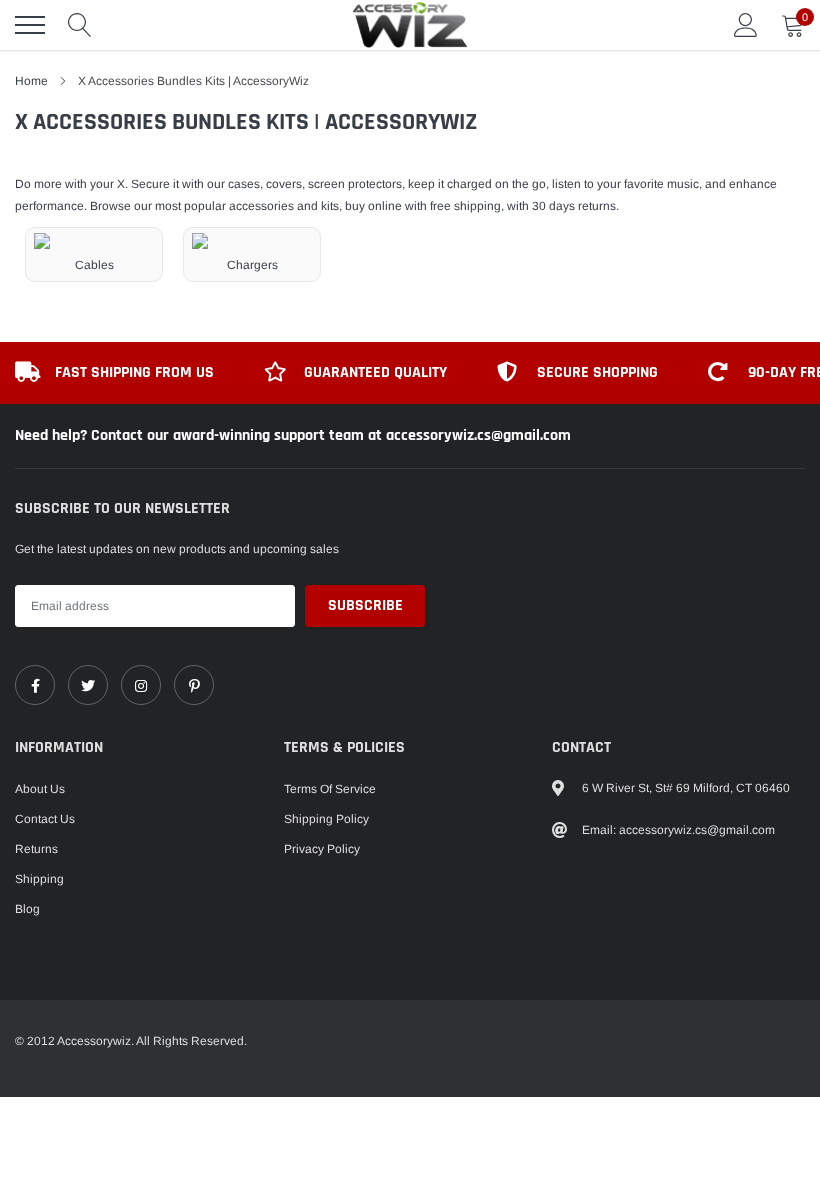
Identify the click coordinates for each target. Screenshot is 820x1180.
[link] (35, 685)
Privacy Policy (322, 849)
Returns (36, 849)
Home (31, 81)
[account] (746, 25)
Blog (27, 909)
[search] (80, 25)
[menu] (30, 25)
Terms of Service (330, 789)
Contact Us (45, 819)
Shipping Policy (326, 819)
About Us (40, 789)
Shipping (39, 879)
